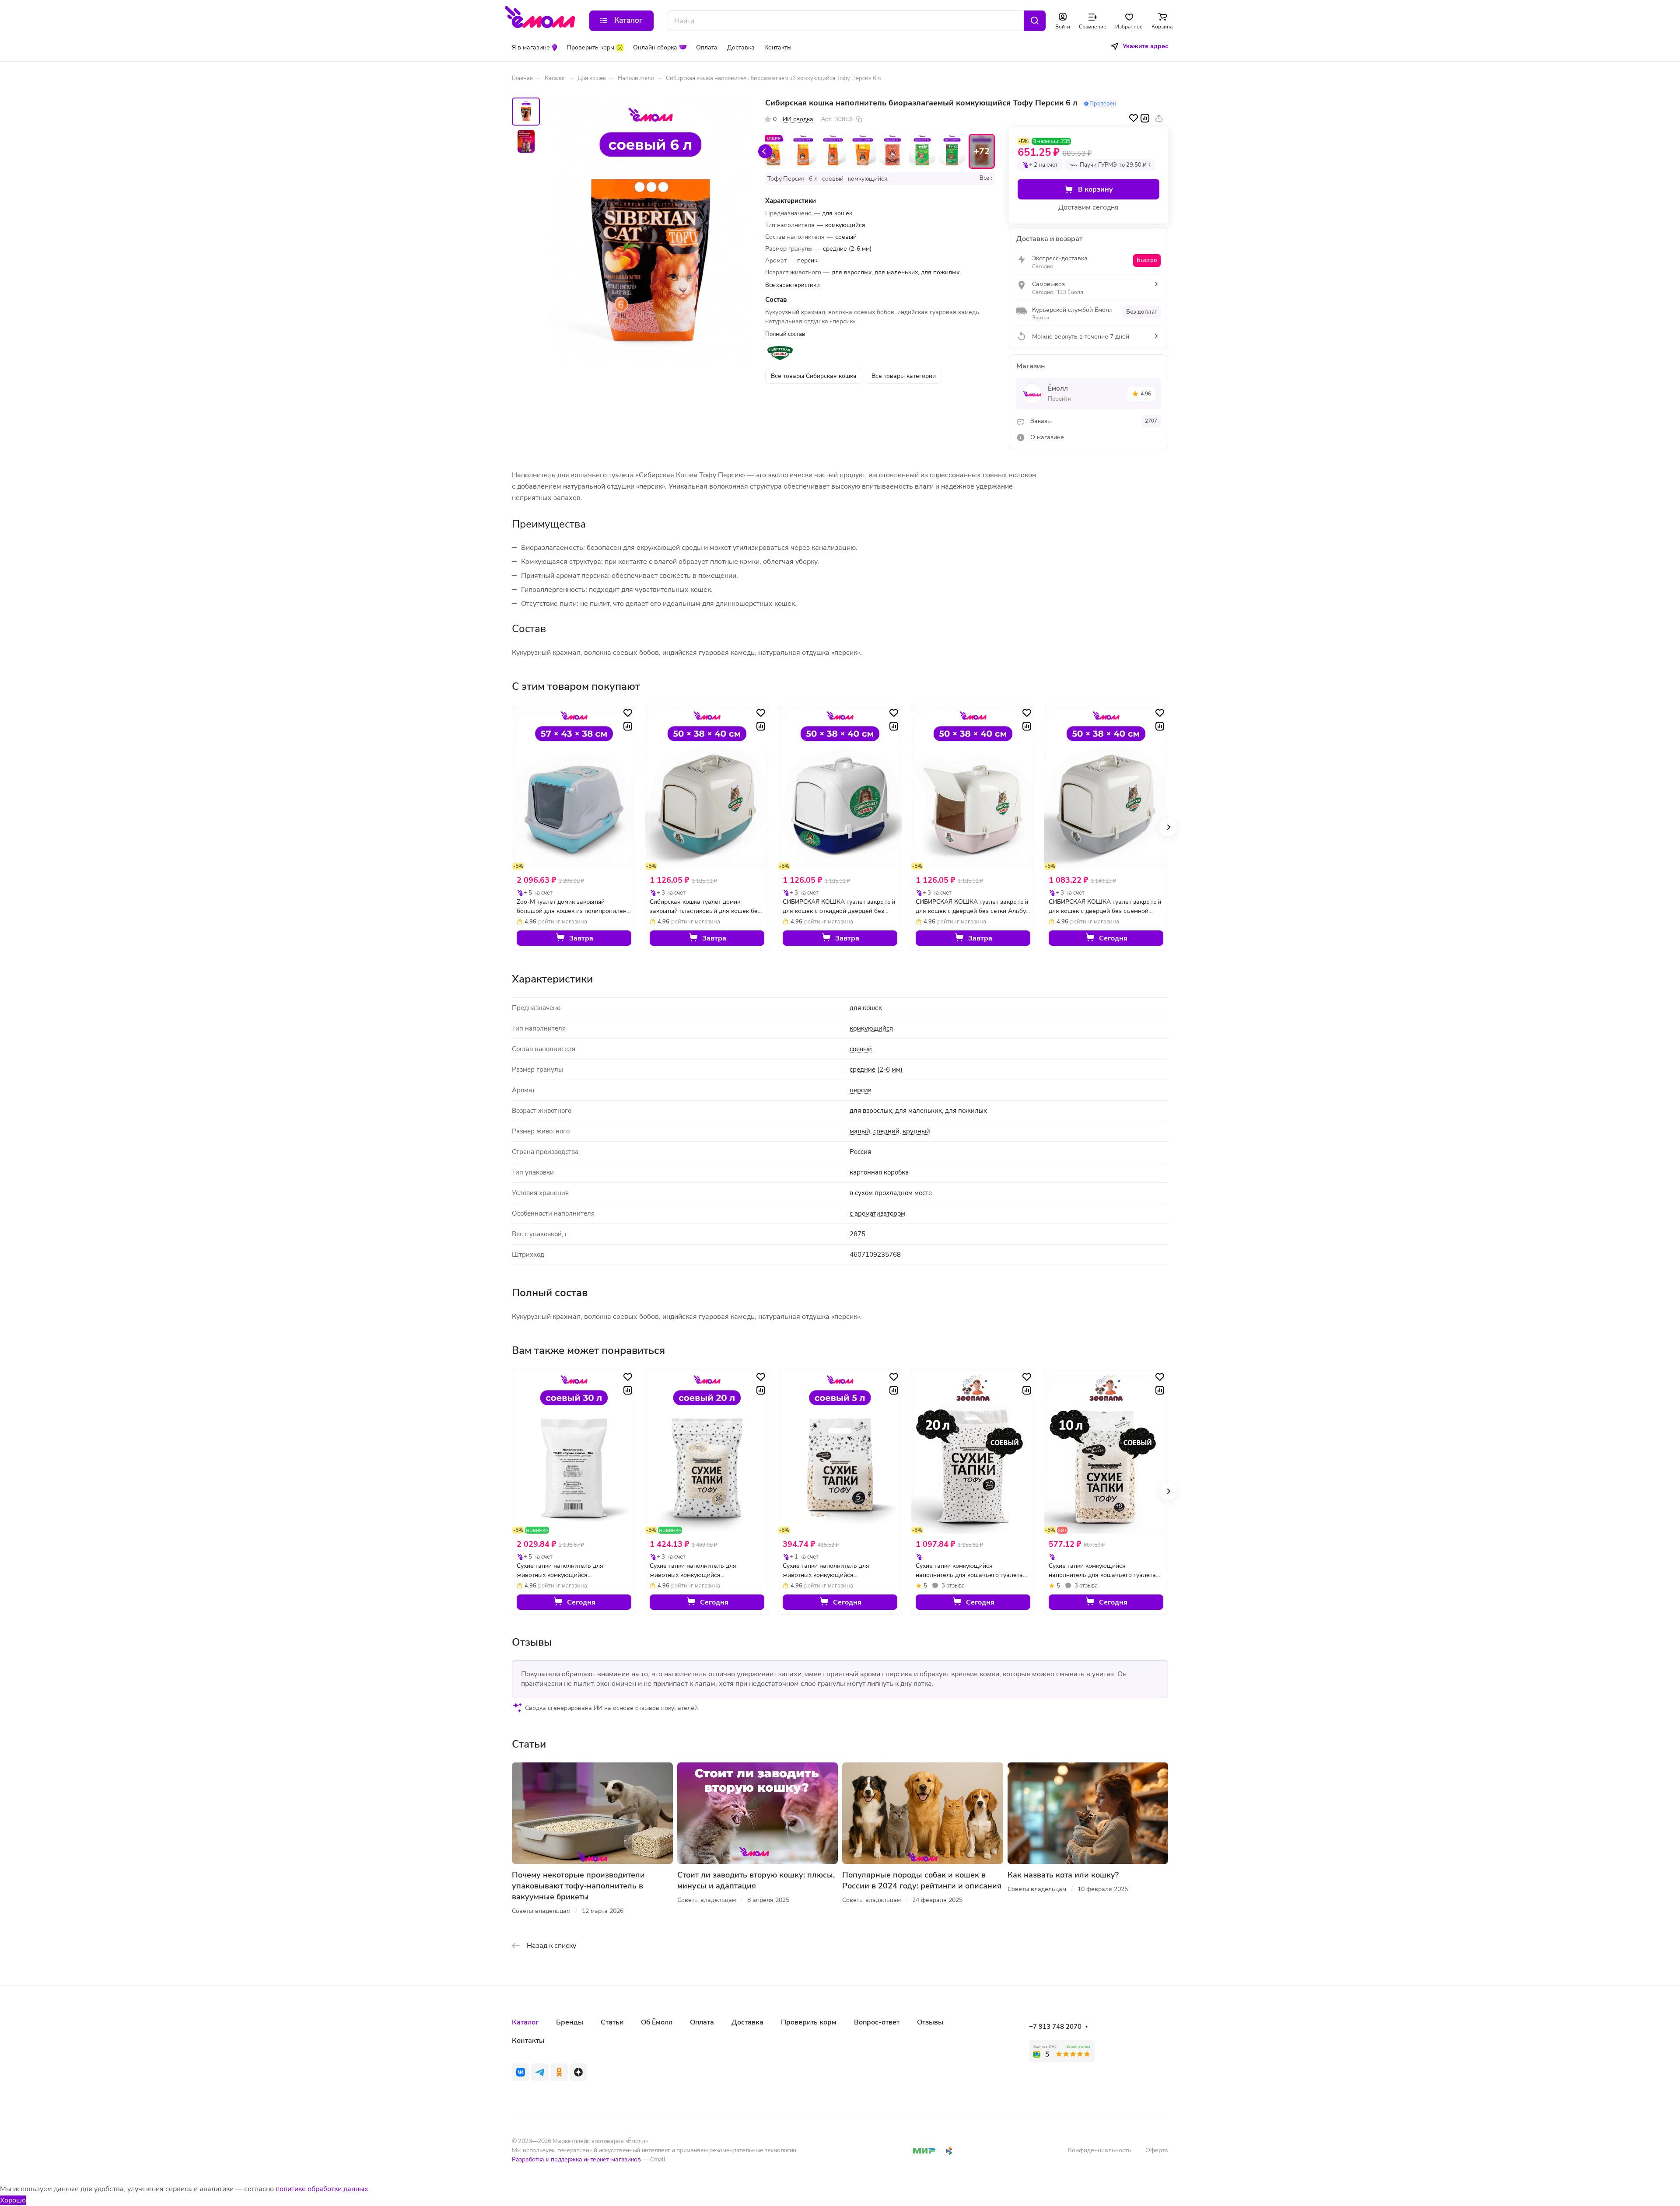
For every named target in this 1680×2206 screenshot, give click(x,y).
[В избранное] (1134, 118)
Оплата (702, 2022)
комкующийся (871, 1028)
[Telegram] (540, 2072)
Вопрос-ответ (877, 2022)
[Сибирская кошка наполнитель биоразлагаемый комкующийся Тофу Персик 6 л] (651, 233)
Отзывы (930, 2022)
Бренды (570, 2022)
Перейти (1060, 399)
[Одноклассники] (559, 2072)
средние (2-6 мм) (876, 1070)
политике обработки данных (322, 2189)
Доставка (747, 2022)
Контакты (528, 2041)
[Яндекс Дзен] (578, 2072)
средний (886, 1131)
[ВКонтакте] (521, 2072)
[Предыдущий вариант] (765, 151)
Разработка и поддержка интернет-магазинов (576, 2159)
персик (861, 1090)
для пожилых (966, 1111)
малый (860, 1131)
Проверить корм (809, 2022)
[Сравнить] (1145, 118)
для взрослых (871, 1111)
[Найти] (1035, 21)
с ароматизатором (877, 1213)
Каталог (525, 2022)
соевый (861, 1049)
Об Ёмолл (657, 2022)
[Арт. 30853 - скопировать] (859, 119)
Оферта (1157, 2150)
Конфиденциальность (1100, 2150)
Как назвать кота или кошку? (1063, 1875)
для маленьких (919, 1111)
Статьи (612, 2022)
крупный (916, 1131)
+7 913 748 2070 (1055, 2027)
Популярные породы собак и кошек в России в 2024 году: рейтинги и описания (922, 1880)
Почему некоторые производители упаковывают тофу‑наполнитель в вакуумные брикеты (578, 1886)
